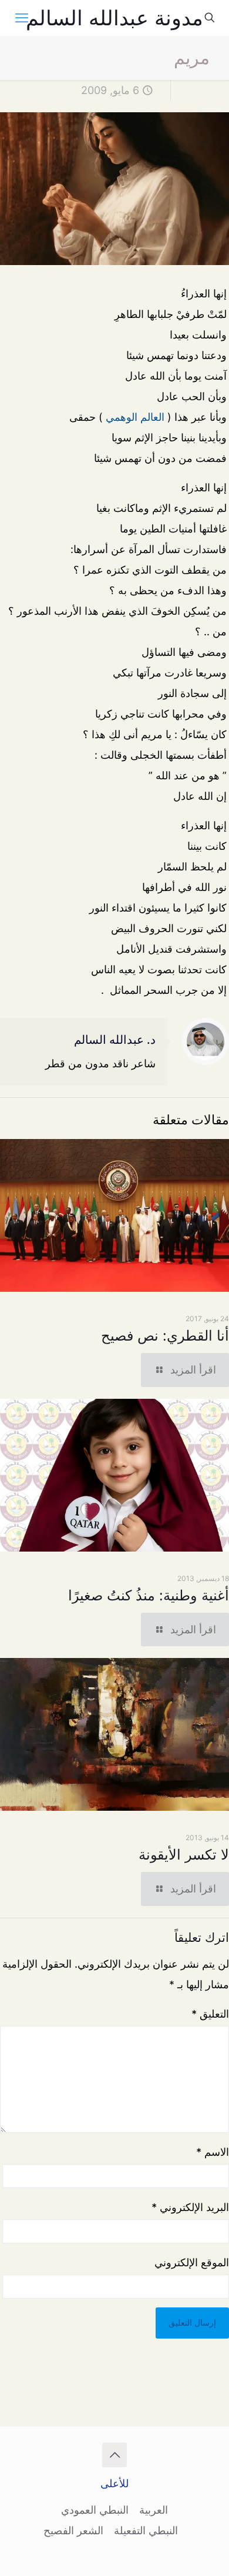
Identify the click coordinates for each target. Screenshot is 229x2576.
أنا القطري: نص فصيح (165, 1336)
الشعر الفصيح (73, 2530)
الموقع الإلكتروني (192, 2262)
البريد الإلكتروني (190, 2207)
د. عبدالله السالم (115, 1040)
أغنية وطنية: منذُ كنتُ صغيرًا (149, 1595)
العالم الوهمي (135, 417)
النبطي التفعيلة (146, 2530)
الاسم (213, 2152)
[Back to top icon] (114, 2455)
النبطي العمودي (95, 2510)
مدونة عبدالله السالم (114, 18)
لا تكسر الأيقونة (184, 1855)
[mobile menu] (22, 18)
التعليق (210, 2014)
